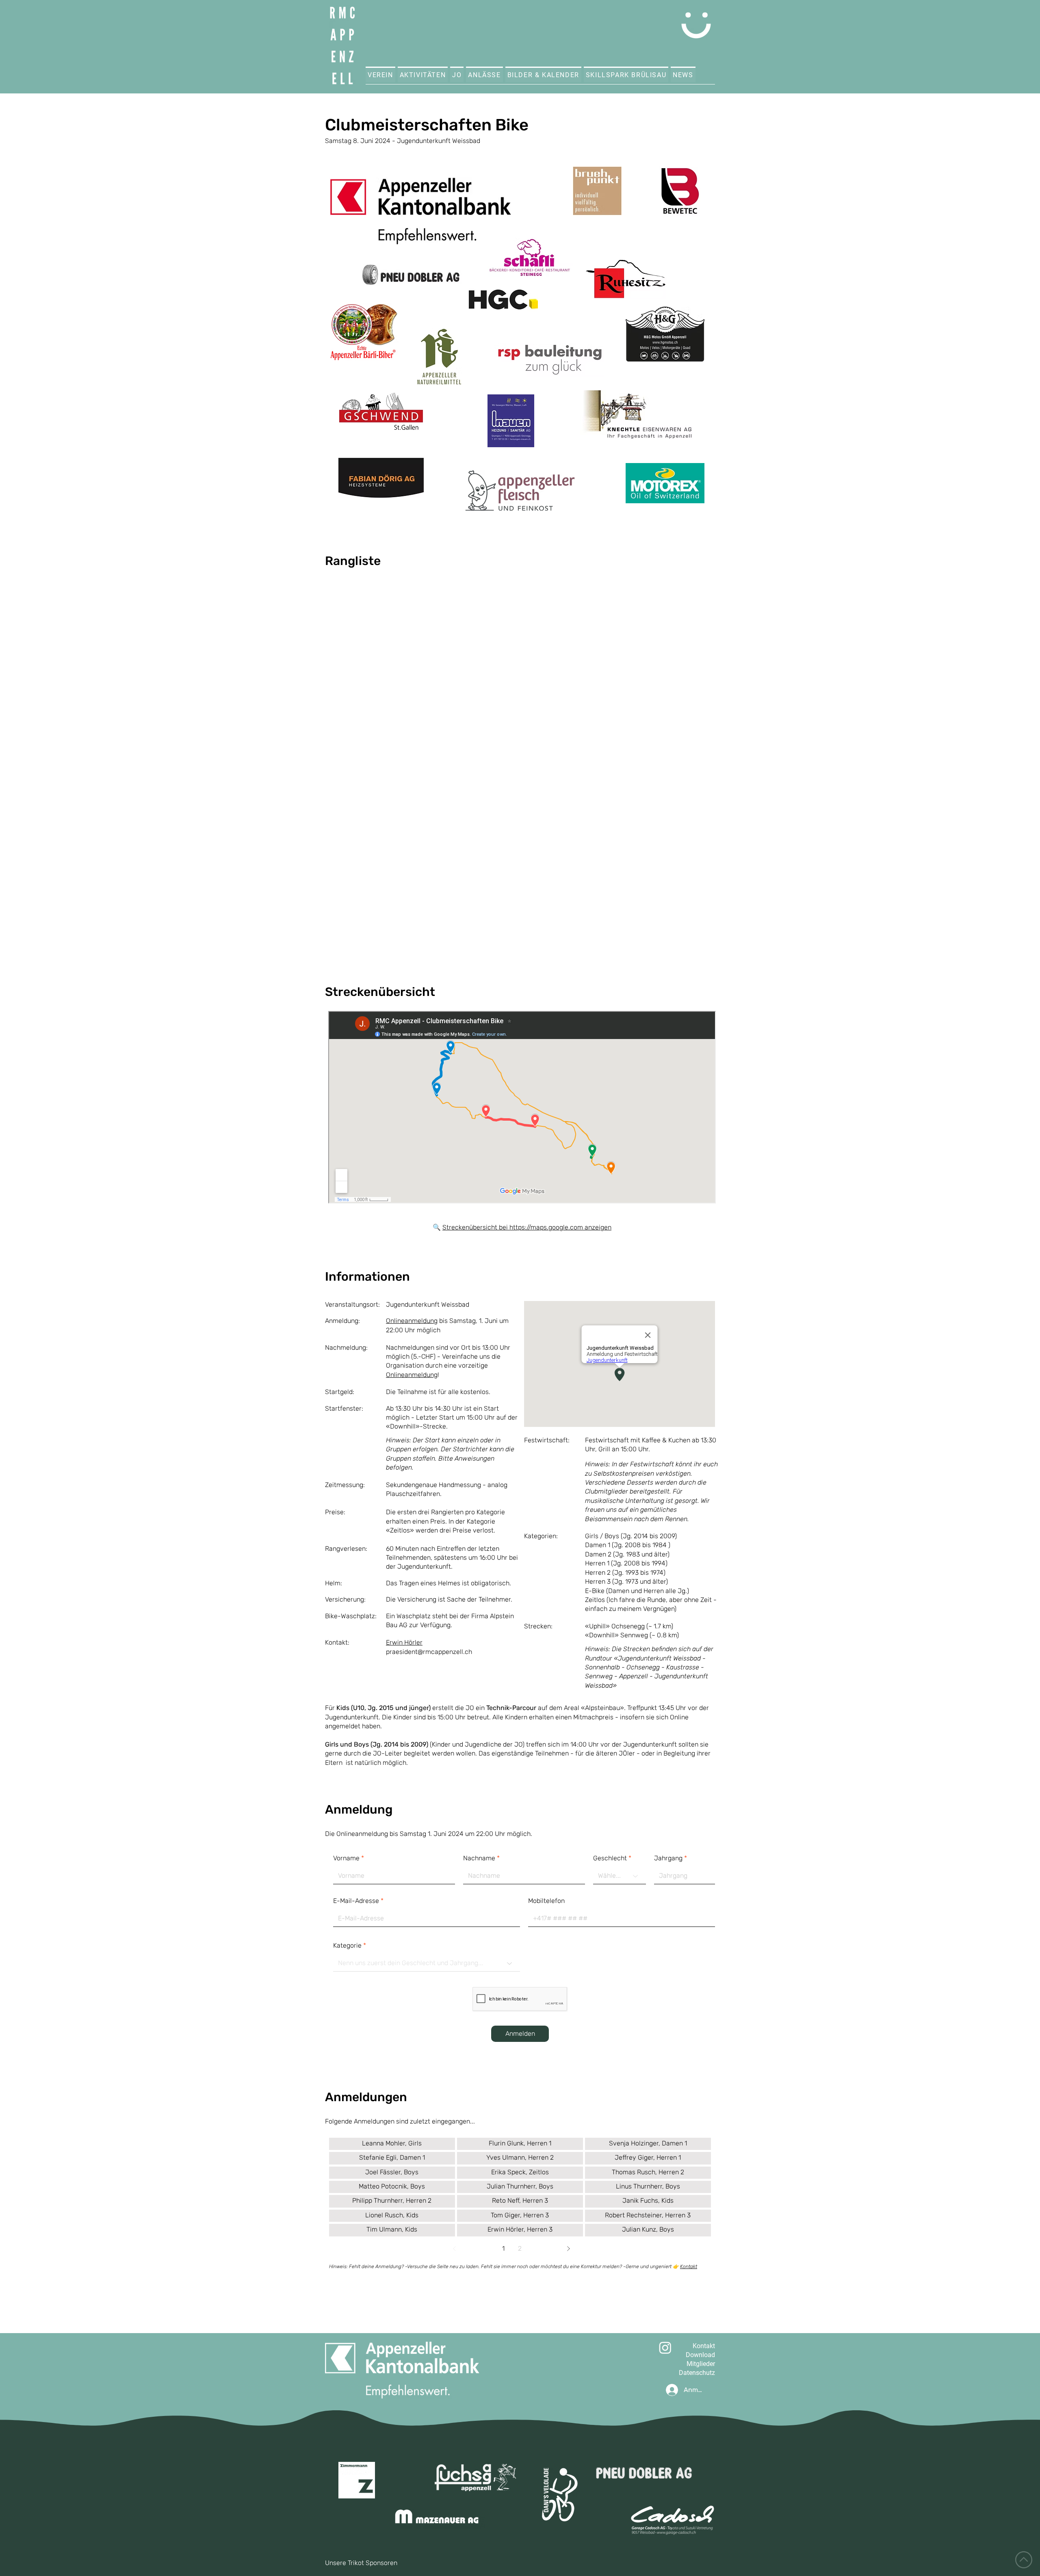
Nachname (479, 1858)
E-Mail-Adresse (356, 1901)
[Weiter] (568, 2249)
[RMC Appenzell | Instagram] (665, 2348)
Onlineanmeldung (412, 1321)
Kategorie (347, 1946)
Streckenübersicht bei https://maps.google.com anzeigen (527, 1227)
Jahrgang (668, 1858)
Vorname (346, 1858)
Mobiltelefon (546, 1901)
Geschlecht (610, 1858)
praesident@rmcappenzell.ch (429, 1652)
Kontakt (689, 2266)
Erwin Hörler (404, 1642)
